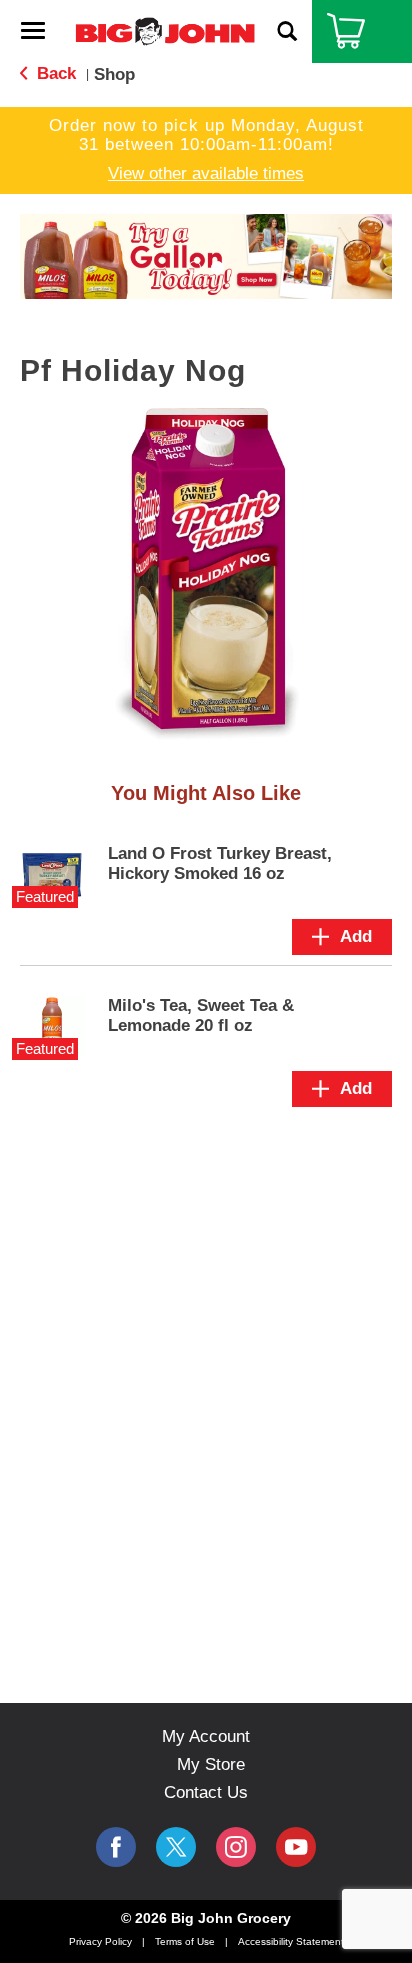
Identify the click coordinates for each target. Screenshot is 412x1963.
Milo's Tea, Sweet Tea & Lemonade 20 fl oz (201, 1015)
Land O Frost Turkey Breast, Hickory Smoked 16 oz (220, 863)
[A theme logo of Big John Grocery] (165, 30)
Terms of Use (185, 1941)
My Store (211, 1764)
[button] (206, 255)
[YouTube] (236, 1847)
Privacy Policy (100, 1941)
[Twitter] (176, 1847)
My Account (206, 1736)
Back (54, 73)
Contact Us (206, 1792)
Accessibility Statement (291, 1941)
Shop (114, 74)
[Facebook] (116, 1847)
